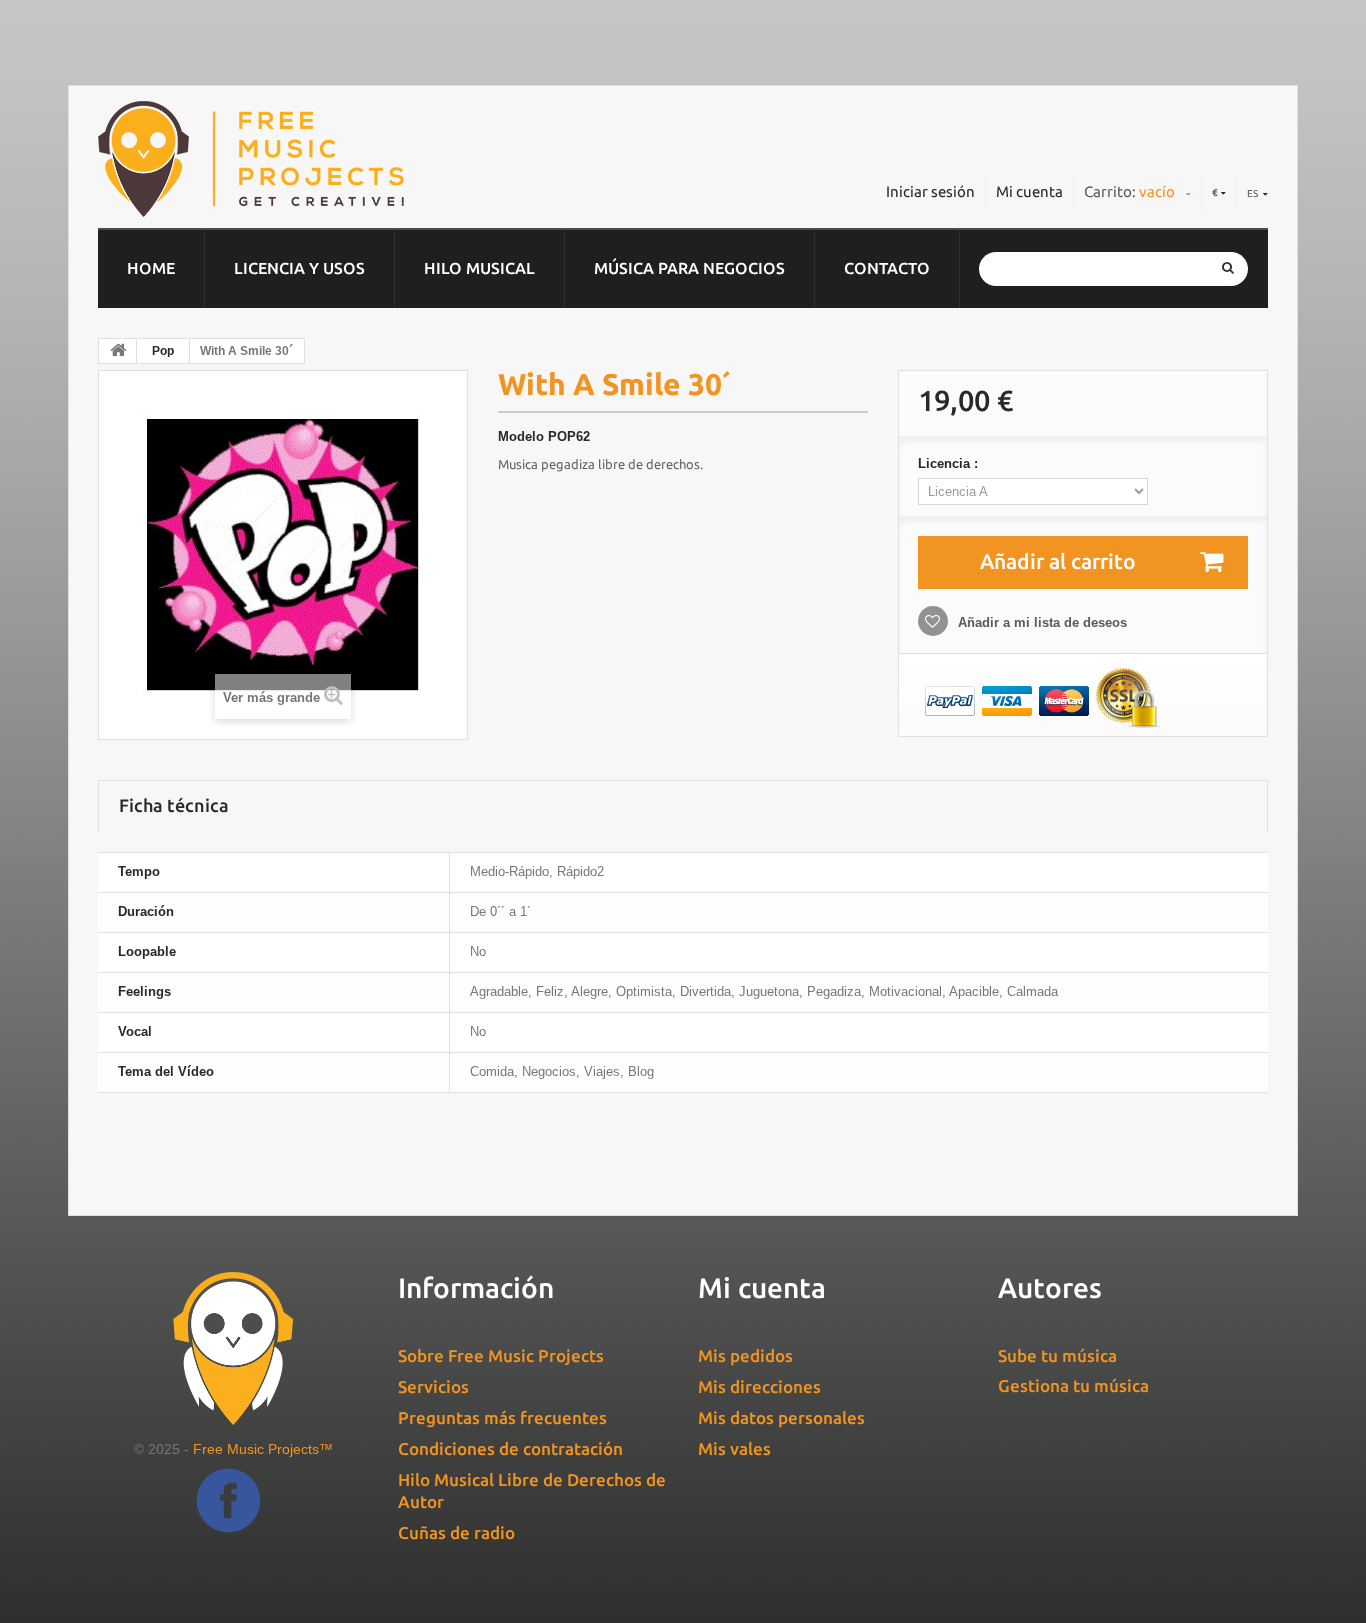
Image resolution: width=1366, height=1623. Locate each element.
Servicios (433, 1386)
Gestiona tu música (1073, 1385)
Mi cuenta (1029, 191)
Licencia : (950, 463)
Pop (163, 351)
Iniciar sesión (930, 191)
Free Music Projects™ (263, 1449)
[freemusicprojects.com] (342, 159)
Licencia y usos (299, 268)
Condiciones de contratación (510, 1448)
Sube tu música (1057, 1355)
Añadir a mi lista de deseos (1040, 622)
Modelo (521, 436)
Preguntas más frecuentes (502, 1417)
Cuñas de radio (456, 1532)
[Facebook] (228, 1515)
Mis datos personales (781, 1417)
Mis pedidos (745, 1355)
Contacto (887, 268)
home (151, 268)
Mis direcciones (759, 1386)
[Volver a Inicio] (118, 351)
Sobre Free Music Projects (501, 1355)
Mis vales (734, 1448)
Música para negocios (689, 268)
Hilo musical (479, 268)
